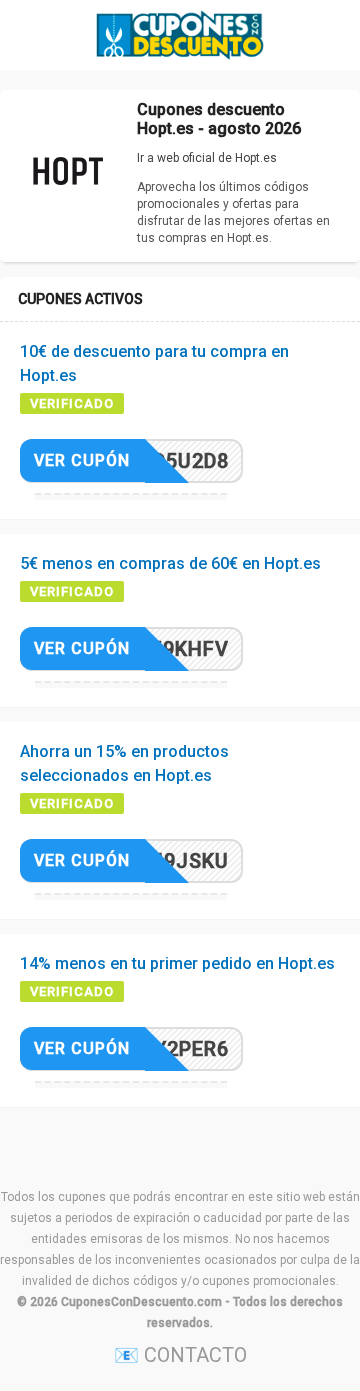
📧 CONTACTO (180, 1355)
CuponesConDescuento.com (141, 1302)
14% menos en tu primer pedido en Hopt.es (177, 963)
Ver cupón (82, 460)
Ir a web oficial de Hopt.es (207, 158)
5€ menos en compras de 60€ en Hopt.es (170, 563)
